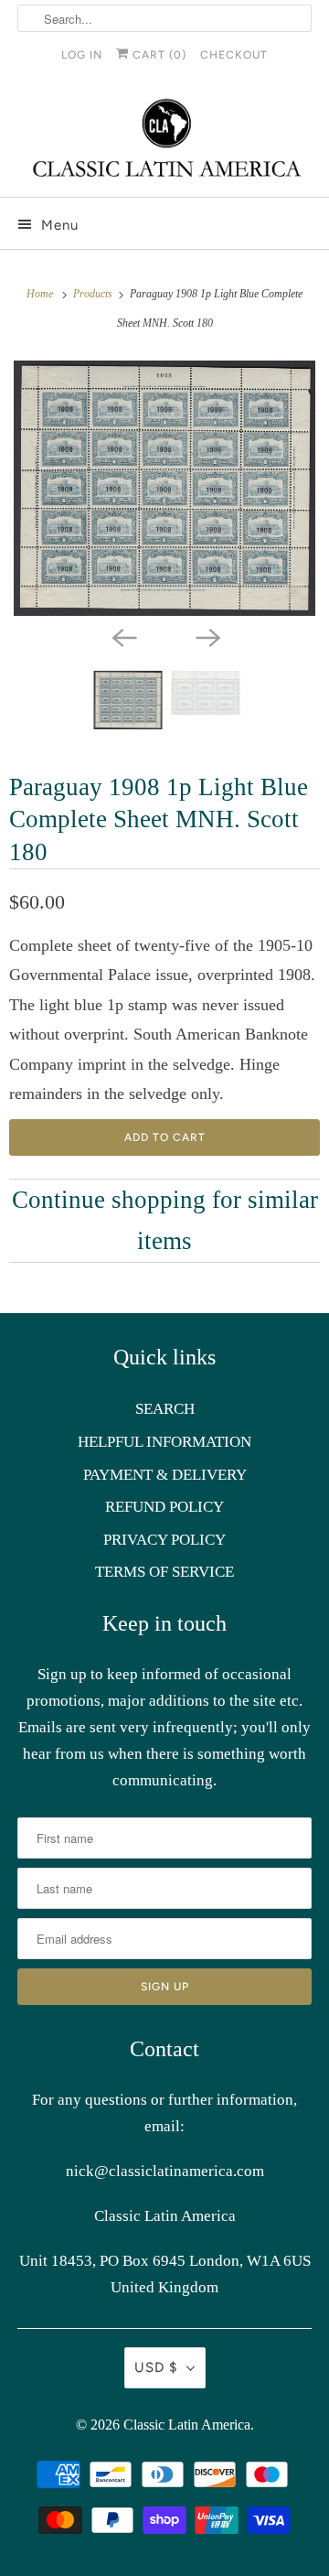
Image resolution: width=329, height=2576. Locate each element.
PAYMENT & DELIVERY (165, 1475)
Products (94, 294)
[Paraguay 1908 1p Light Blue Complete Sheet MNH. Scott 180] (164, 489)
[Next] (207, 636)
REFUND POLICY (164, 1507)
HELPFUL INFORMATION (164, 1442)
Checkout (234, 55)
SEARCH (165, 1409)
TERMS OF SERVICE (164, 1572)
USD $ (156, 2367)
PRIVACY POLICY (164, 1540)
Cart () (158, 55)
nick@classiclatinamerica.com (165, 2171)
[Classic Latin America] (164, 140)
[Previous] (122, 636)
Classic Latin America (187, 2425)
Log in (82, 55)
